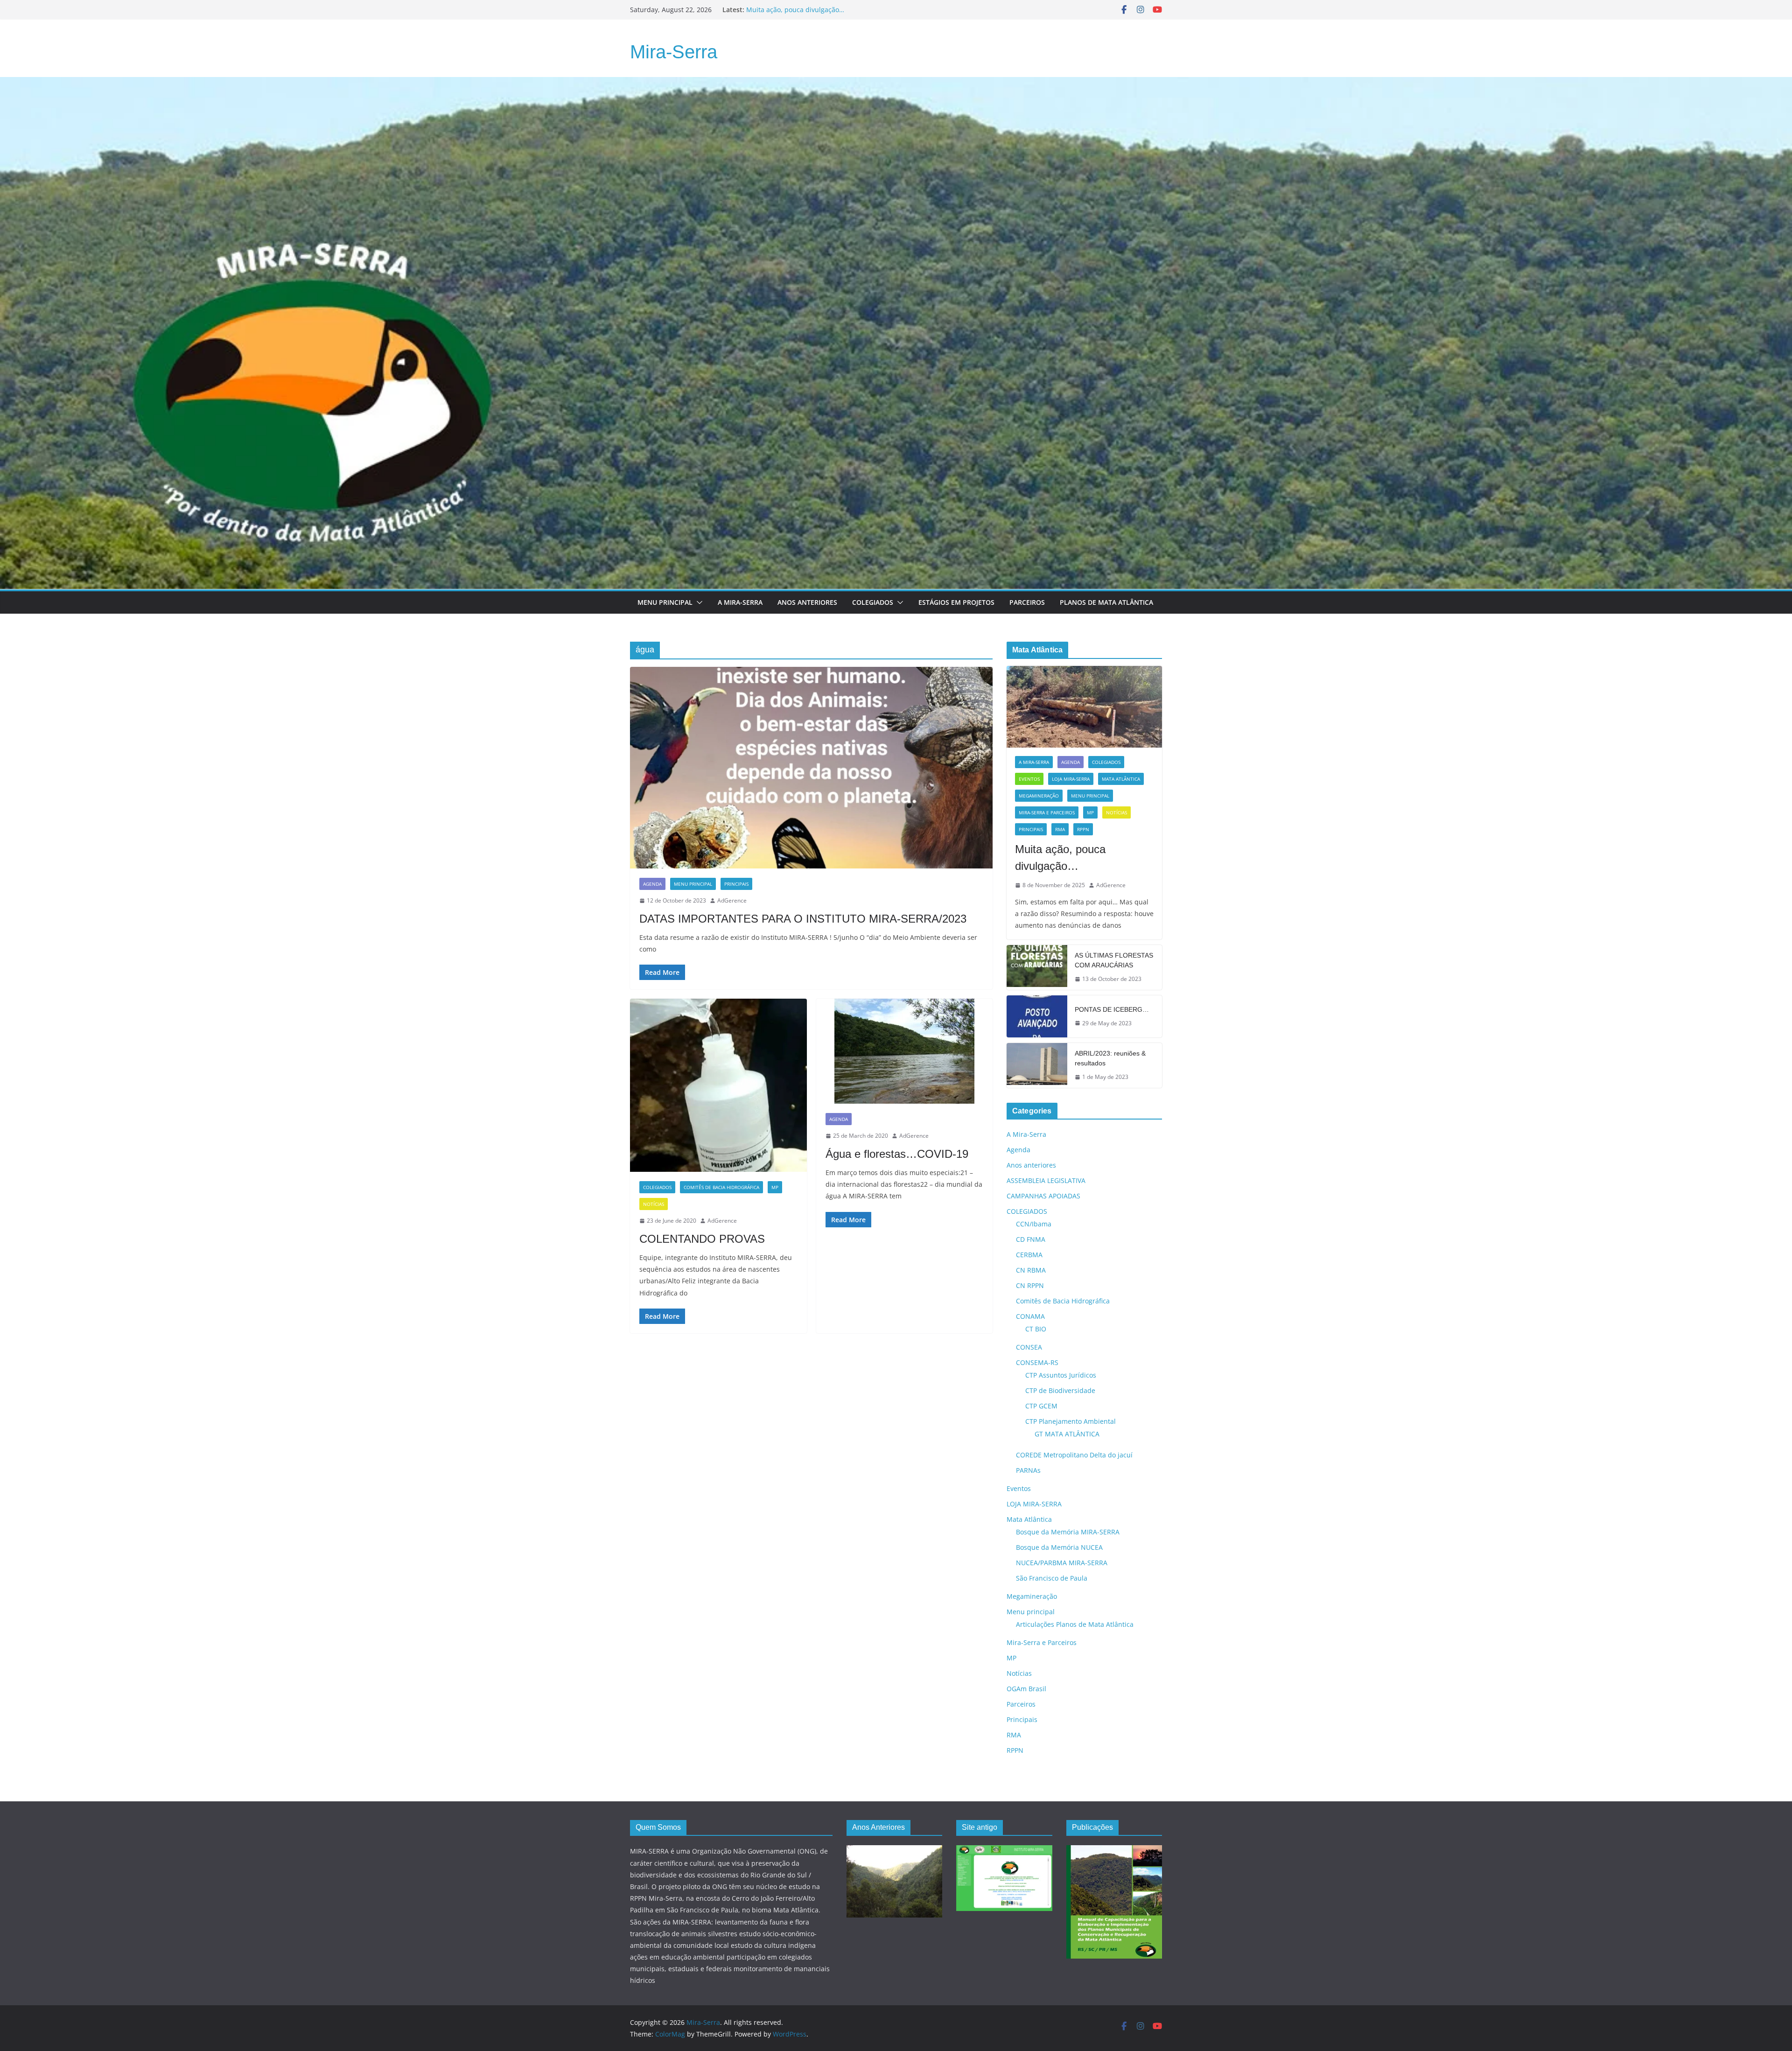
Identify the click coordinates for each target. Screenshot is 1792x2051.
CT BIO (1036, 1329)
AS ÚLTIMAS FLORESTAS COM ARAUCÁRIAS (1114, 960)
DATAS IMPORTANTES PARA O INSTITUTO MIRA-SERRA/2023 (803, 919)
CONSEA (1029, 1347)
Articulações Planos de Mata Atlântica (1075, 1624)
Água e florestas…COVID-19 (897, 1154)
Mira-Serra (674, 52)
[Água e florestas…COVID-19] (905, 1051)
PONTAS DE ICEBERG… (1112, 1009)
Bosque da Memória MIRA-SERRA (1068, 1532)
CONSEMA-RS (1037, 1362)
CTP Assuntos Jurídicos (1061, 1375)
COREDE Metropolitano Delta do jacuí (1074, 1455)
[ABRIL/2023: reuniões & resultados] (1037, 1065)
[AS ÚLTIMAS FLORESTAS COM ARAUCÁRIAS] (1037, 967)
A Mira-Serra (740, 602)
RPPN (1083, 829)
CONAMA (1030, 1316)
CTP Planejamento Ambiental (1071, 1421)
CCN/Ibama (1034, 1224)
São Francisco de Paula (1052, 1578)
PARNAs (1028, 1470)
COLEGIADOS (657, 1187)
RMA (1060, 829)
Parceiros (1027, 602)
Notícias (654, 1204)
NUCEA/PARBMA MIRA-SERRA (1062, 1563)
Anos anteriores (1031, 1165)
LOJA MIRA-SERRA (1071, 779)
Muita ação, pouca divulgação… (1060, 857)
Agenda (652, 884)
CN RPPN (1030, 1285)
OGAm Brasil (1026, 1689)
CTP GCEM (1041, 1406)
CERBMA (1029, 1255)
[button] (698, 602)
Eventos (1029, 779)
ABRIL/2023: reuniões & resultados (1110, 1058)
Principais (736, 884)
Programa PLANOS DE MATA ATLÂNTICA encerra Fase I (831, 10)
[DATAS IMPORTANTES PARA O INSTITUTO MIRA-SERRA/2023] (811, 768)
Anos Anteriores (807, 602)
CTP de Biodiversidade (1060, 1390)
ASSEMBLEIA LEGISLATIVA (1046, 1180)
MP (775, 1187)
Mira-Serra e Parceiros (1047, 812)
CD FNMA (1031, 1239)
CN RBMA (1031, 1270)
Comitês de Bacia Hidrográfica (721, 1187)
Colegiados (873, 602)
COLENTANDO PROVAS (702, 1239)
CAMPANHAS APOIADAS (1043, 1196)
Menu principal (665, 602)
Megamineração (1039, 796)
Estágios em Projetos (956, 602)
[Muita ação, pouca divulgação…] (1084, 707)
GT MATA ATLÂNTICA (1067, 1434)
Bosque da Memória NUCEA (1059, 1547)
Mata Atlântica (1121, 779)
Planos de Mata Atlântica (1106, 602)
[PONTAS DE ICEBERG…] (1037, 1016)
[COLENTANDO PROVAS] (718, 1085)
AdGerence (732, 900)
